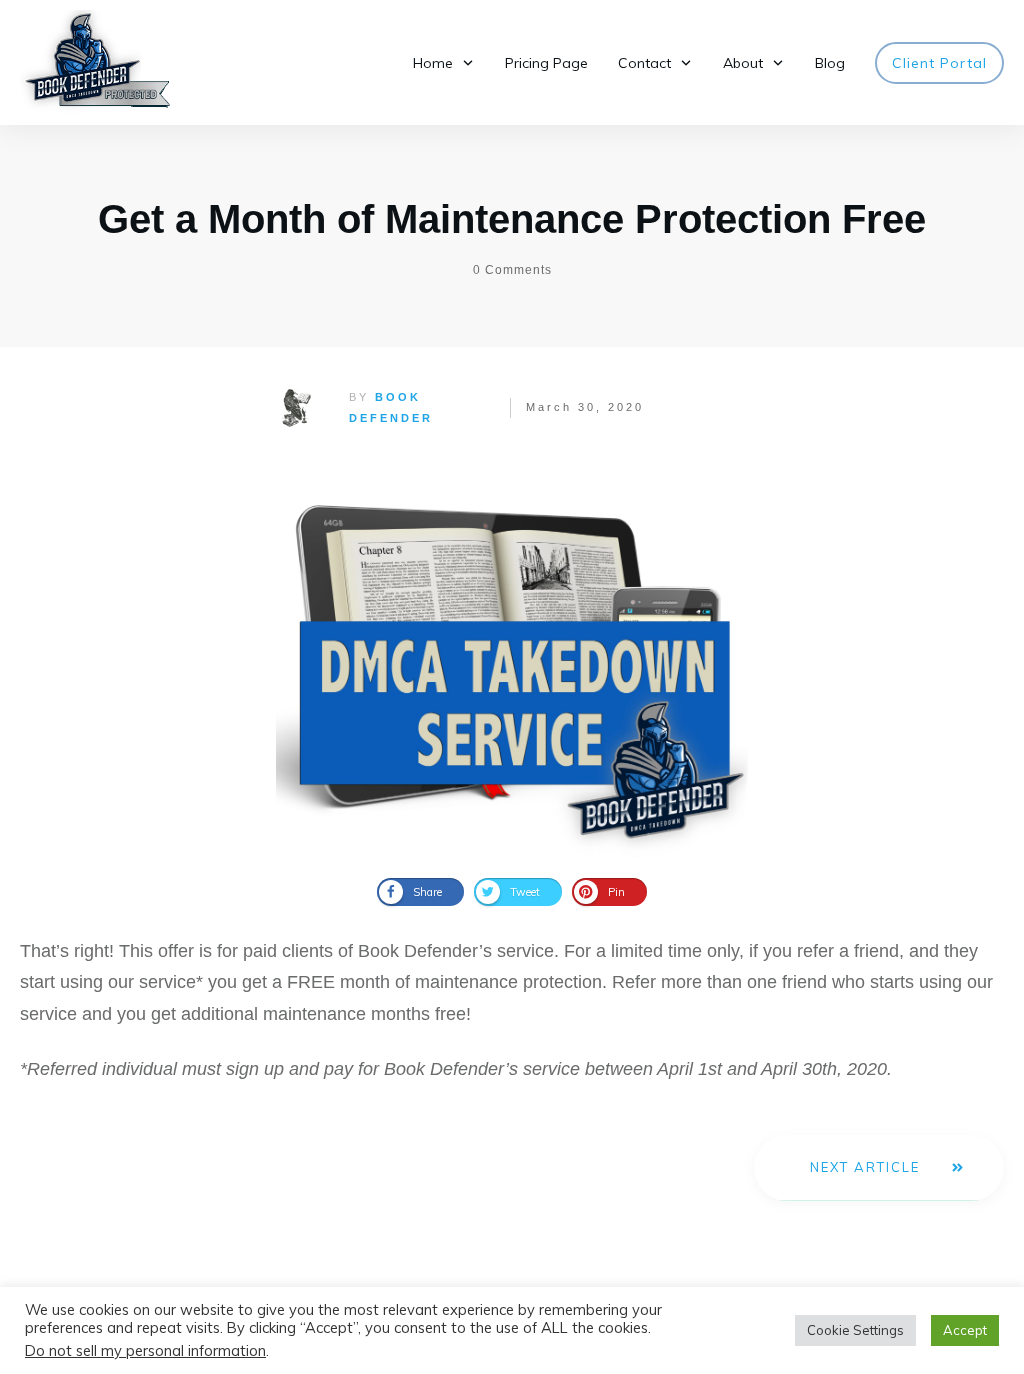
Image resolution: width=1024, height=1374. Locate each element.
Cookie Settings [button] (855, 1330)
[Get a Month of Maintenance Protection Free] (512, 658)
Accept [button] (965, 1330)
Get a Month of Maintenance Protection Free (512, 219)
